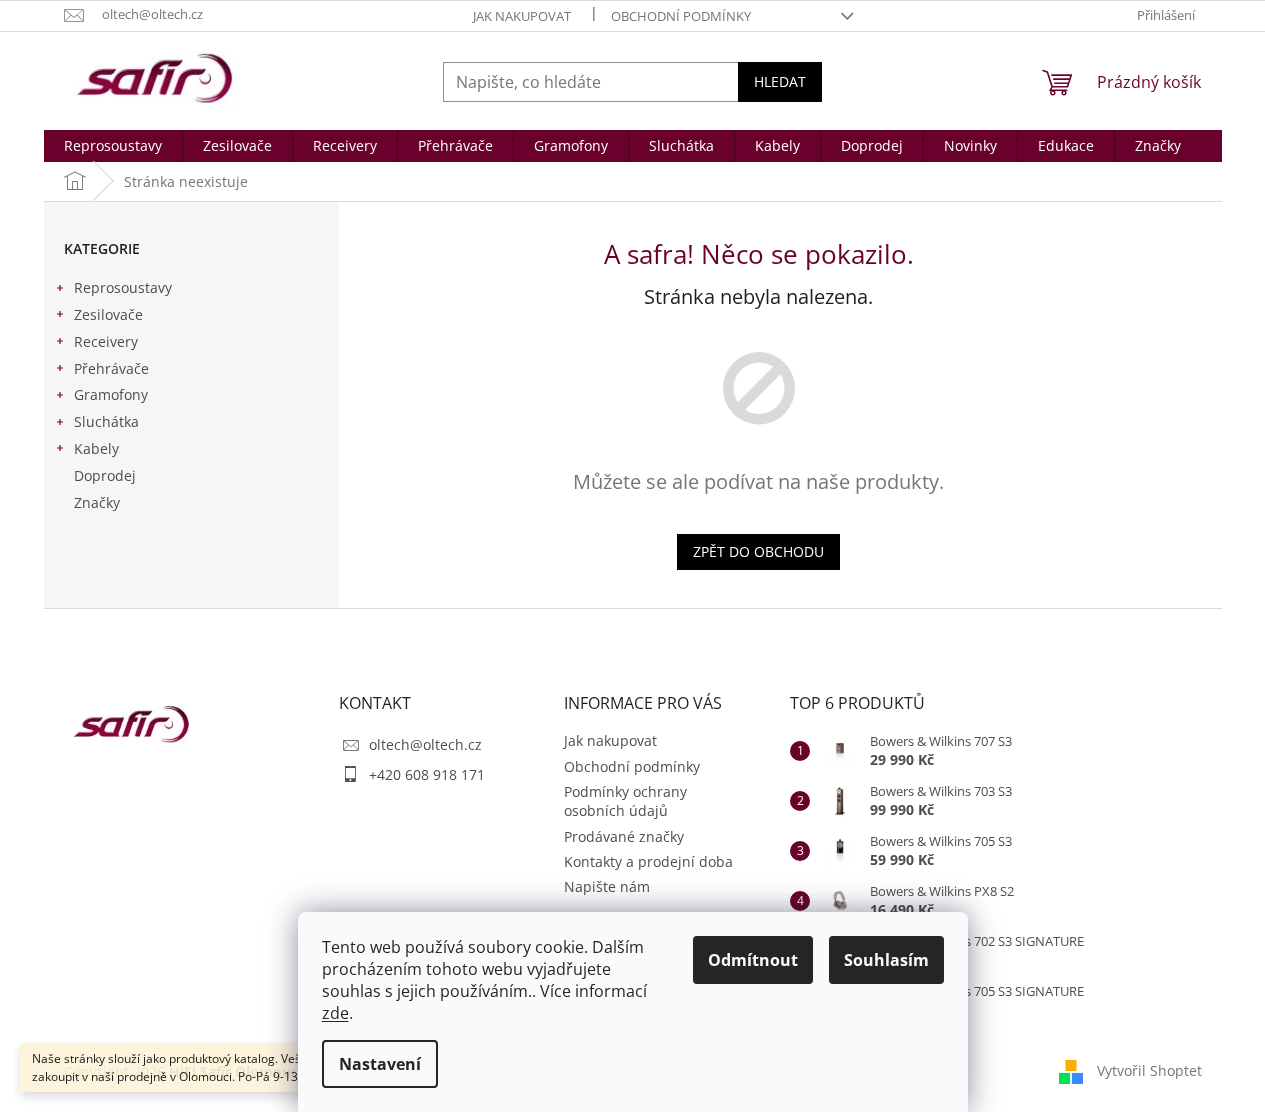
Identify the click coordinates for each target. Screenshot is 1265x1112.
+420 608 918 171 (427, 774)
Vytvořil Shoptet (1149, 1069)
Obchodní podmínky (681, 16)
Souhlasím (886, 960)
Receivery (106, 341)
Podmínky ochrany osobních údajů (625, 801)
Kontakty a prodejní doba (648, 861)
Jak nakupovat (522, 16)
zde (335, 1013)
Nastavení (380, 1064)
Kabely (96, 448)
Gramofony (111, 394)
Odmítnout (753, 960)
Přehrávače (111, 368)
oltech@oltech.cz (425, 744)
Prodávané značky (624, 836)
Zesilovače (108, 314)
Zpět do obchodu (758, 551)
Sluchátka (106, 421)
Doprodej (105, 475)
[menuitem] (113, 146)
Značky (97, 502)
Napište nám (607, 886)
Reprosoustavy (123, 287)
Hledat (780, 81)
